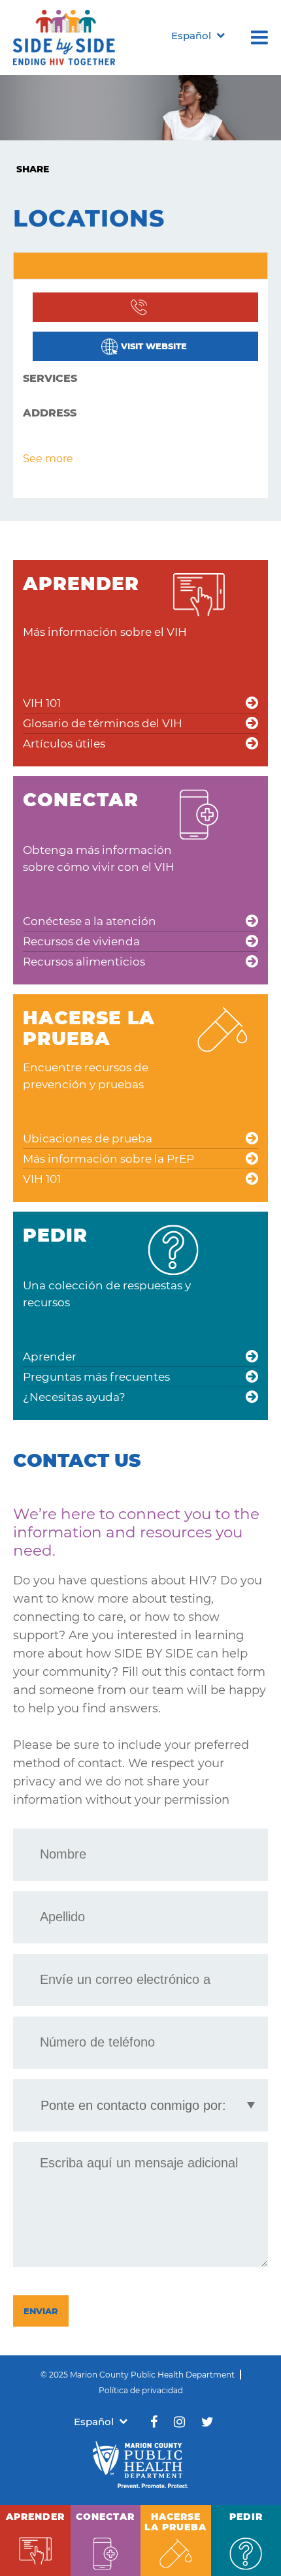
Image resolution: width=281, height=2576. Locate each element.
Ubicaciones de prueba (88, 1139)
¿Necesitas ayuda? (74, 1397)
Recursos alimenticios (84, 962)
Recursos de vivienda (81, 941)
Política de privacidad (141, 2390)
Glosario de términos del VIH (103, 723)
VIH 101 (42, 703)
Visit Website (154, 346)
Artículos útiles (64, 744)
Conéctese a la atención (90, 921)
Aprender (50, 1357)
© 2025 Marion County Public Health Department (138, 2375)
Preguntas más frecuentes (96, 1377)
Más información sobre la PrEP (108, 1159)
